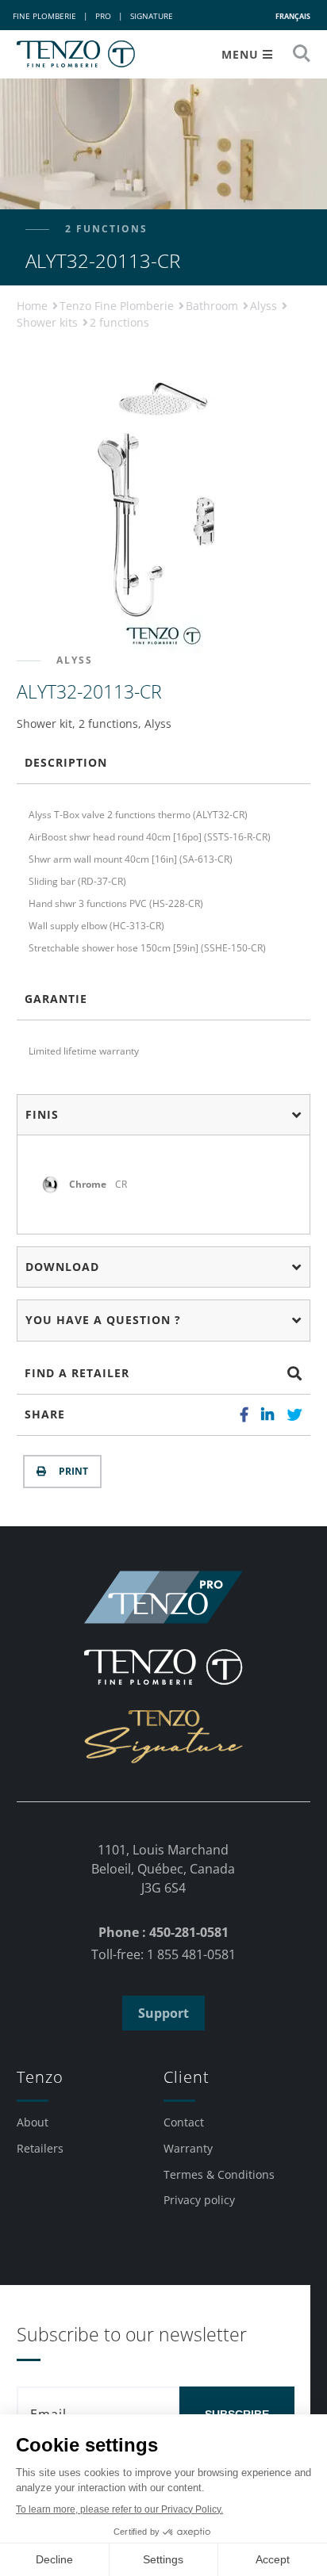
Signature (152, 16)
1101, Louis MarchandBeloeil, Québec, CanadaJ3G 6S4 (163, 1869)
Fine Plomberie (44, 16)
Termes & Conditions (219, 2174)
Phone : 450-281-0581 (163, 1932)
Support (163, 2013)
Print (71, 1471)
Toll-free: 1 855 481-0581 (163, 1954)
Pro (103, 16)
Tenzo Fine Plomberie (118, 306)
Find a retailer (77, 1373)
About (33, 2122)
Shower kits (49, 322)
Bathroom (214, 306)
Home (34, 306)
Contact (184, 2122)
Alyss (265, 306)
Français (293, 16)
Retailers (40, 2148)
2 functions (119, 322)
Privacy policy (199, 2200)
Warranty (188, 2148)
